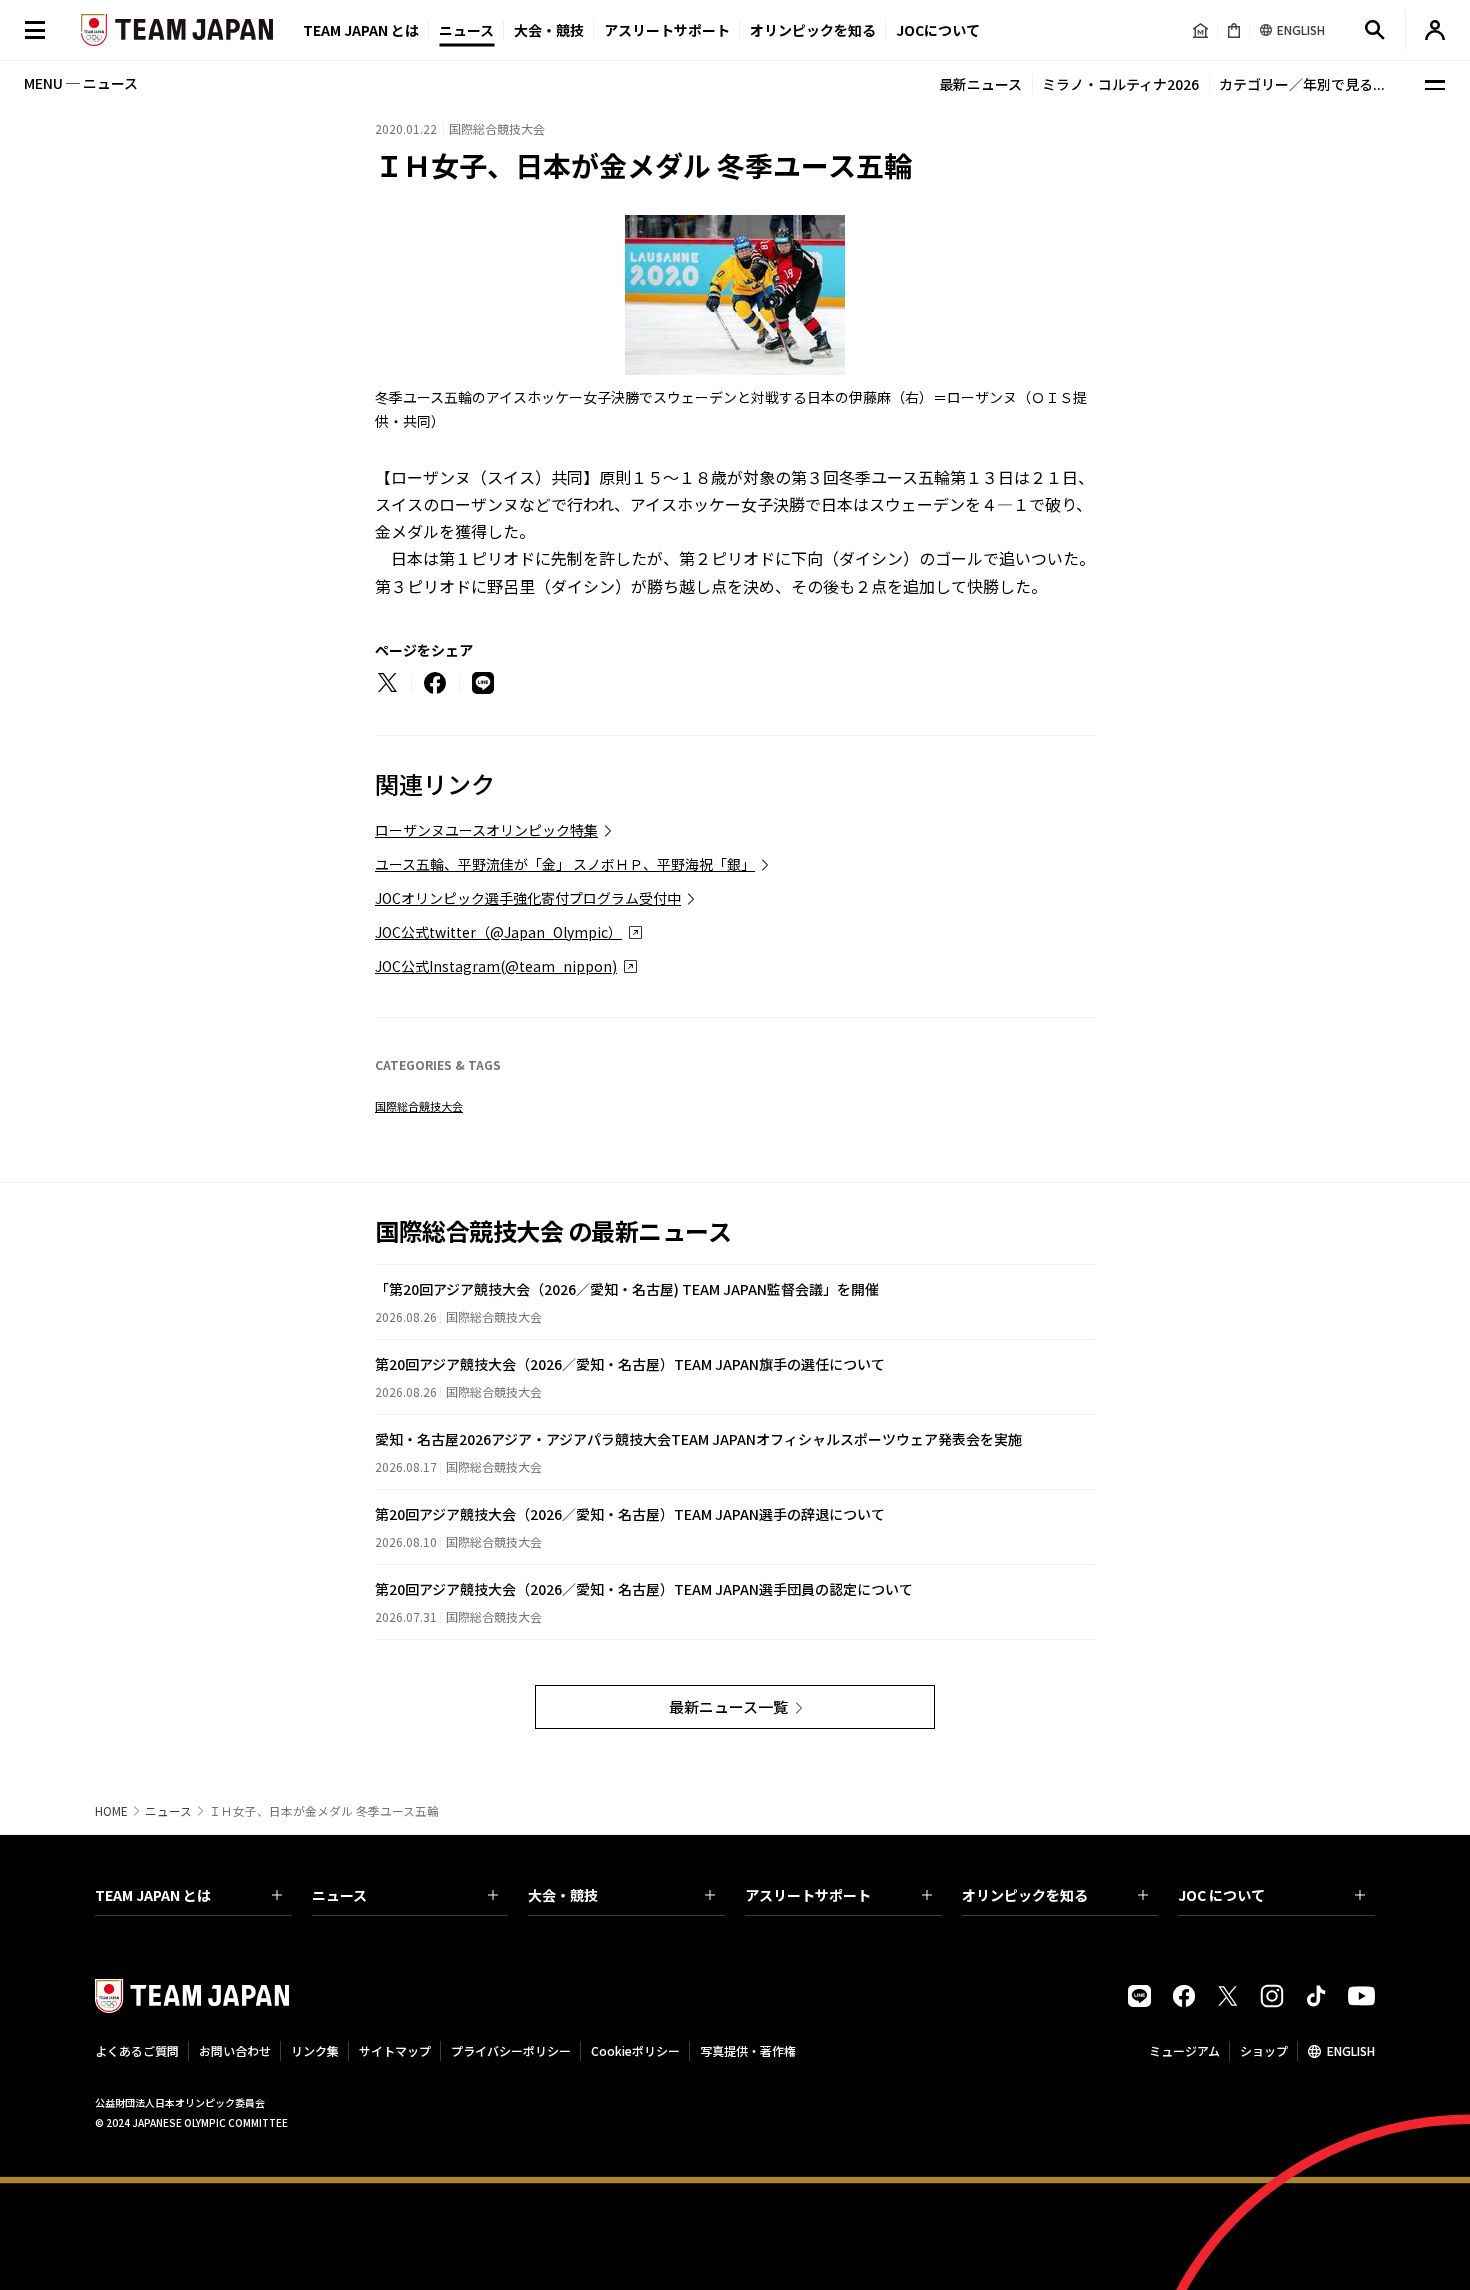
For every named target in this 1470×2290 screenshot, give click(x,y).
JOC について (1221, 1895)
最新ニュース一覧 (728, 1706)
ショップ (1264, 2050)
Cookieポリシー (635, 2050)
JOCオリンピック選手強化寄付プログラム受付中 (528, 898)
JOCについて (938, 30)
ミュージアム (1184, 2050)
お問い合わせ (235, 2050)
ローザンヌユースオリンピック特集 (486, 830)
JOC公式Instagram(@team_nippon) (496, 966)
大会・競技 (563, 1895)
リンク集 (315, 2050)
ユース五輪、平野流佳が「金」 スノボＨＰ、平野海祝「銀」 (565, 864)
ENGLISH (1351, 2050)
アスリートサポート (667, 30)
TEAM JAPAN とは (153, 1895)
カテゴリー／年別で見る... (1302, 84)
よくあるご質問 (137, 2050)
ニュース (466, 30)
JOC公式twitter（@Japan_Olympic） (498, 932)
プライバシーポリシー (511, 2050)
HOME (111, 1811)
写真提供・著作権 (748, 2050)
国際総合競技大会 (419, 1106)
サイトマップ (395, 2050)
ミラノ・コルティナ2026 (1120, 84)
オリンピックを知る (813, 30)
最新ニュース (980, 84)
